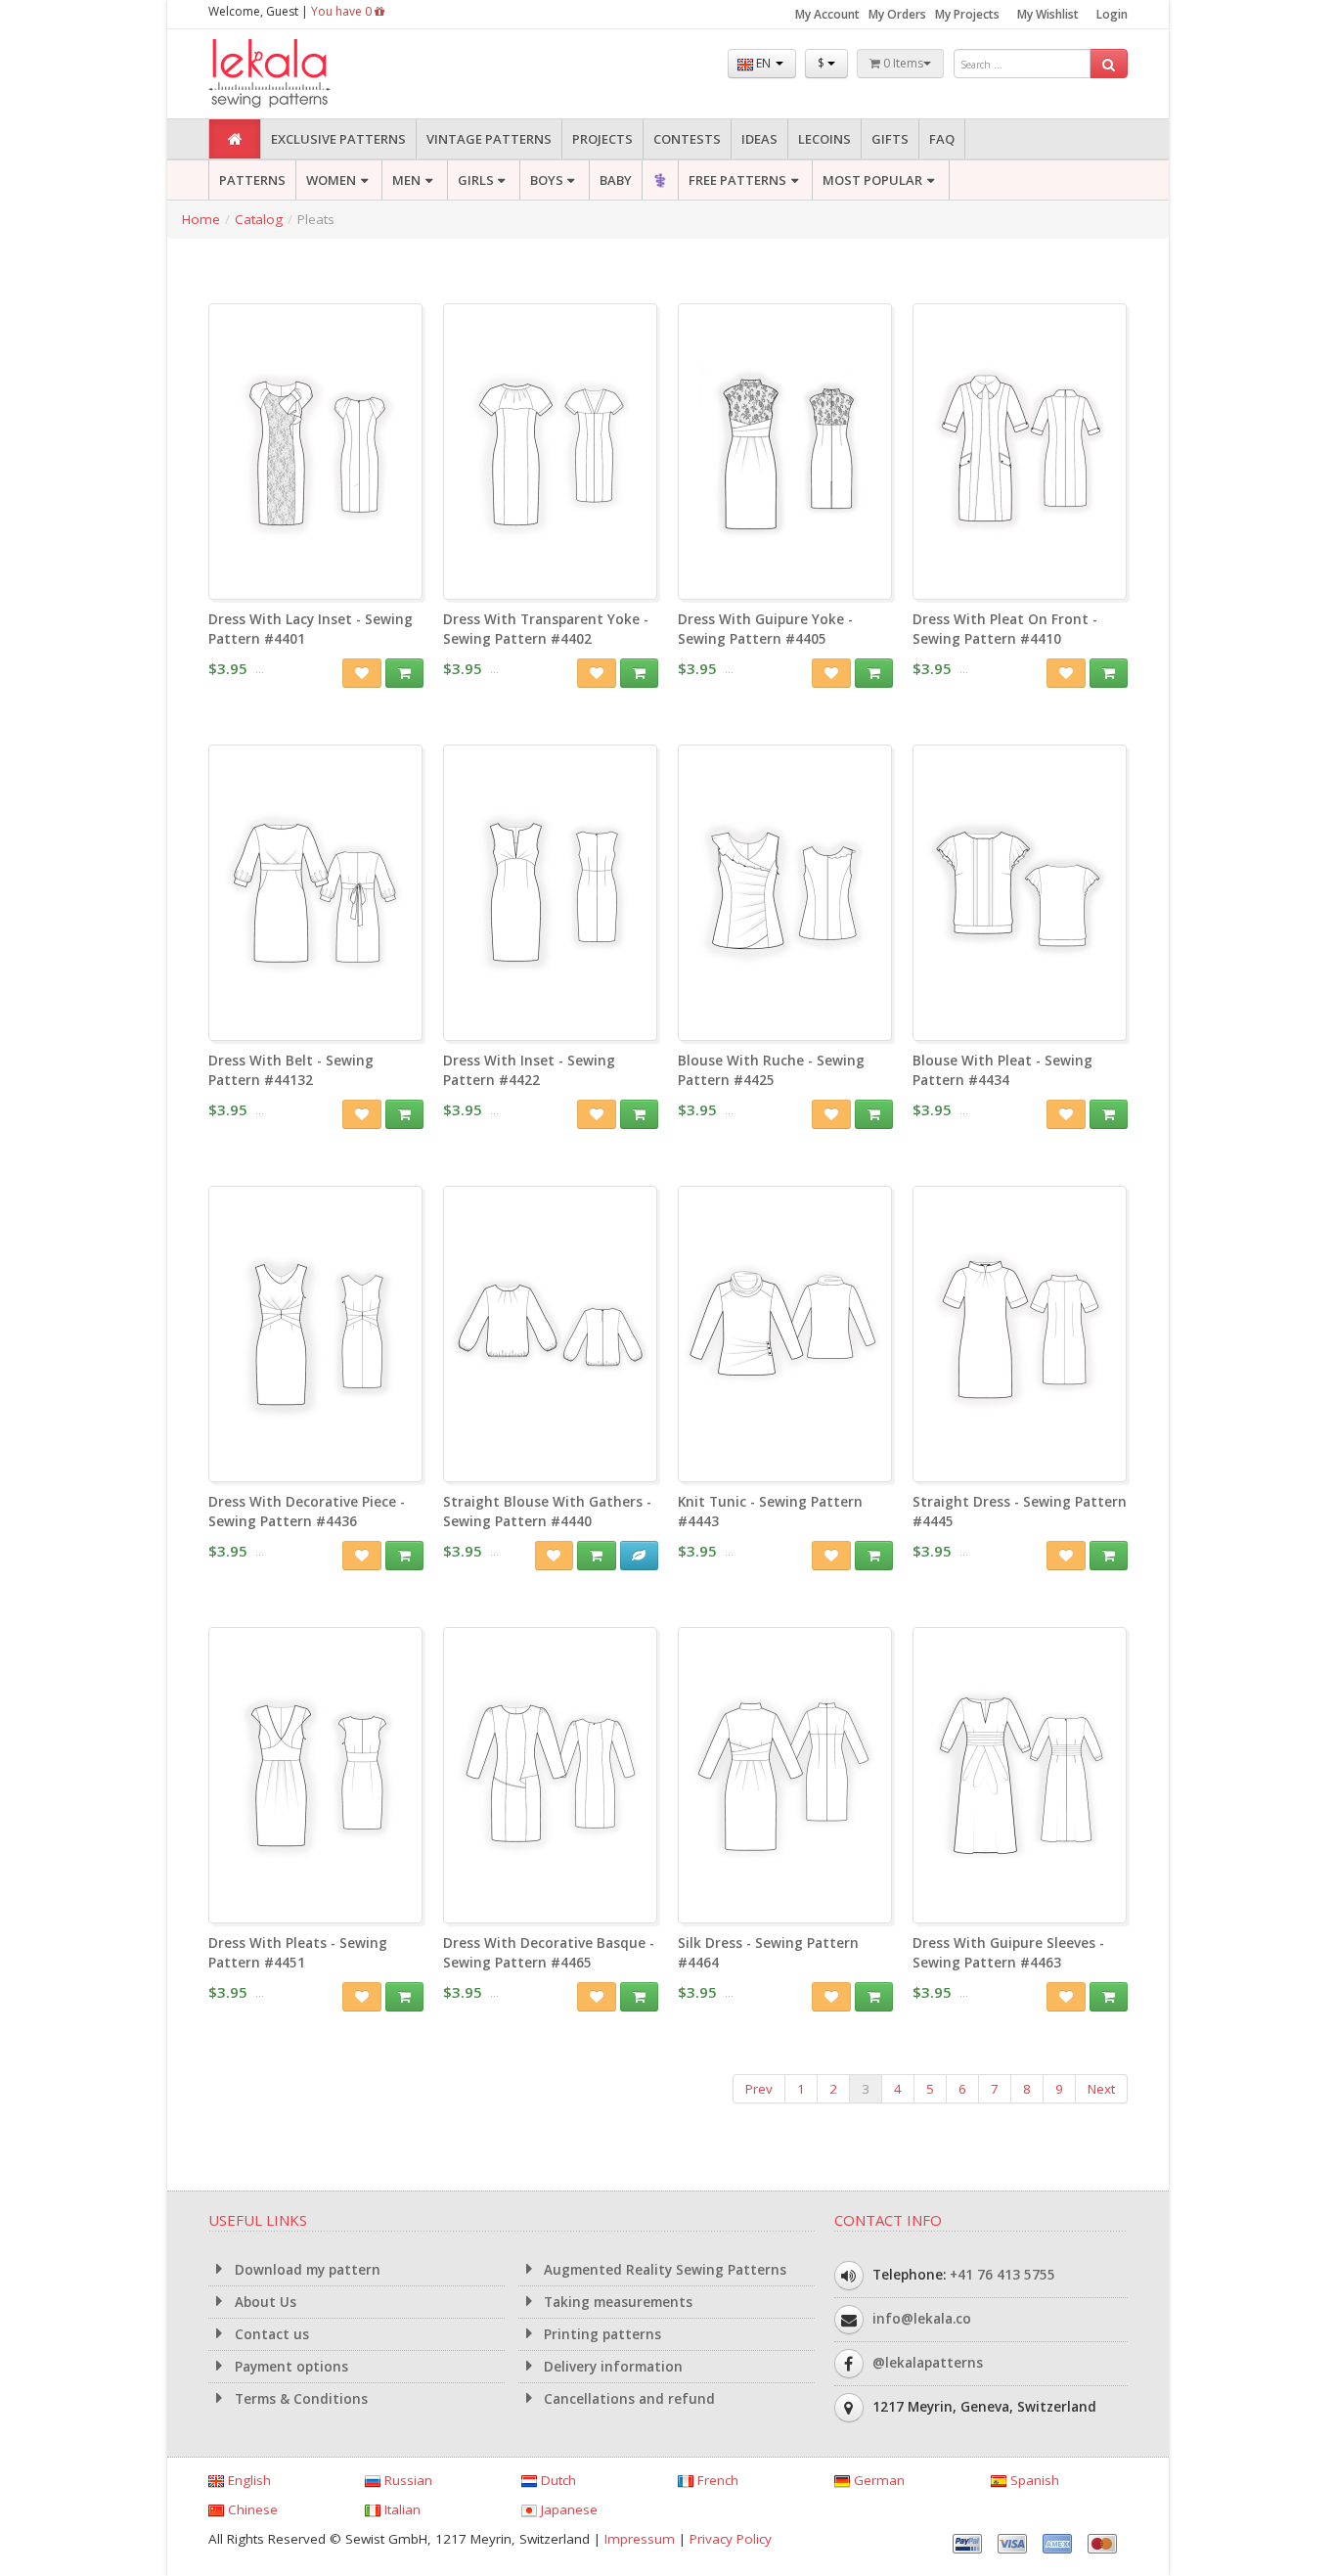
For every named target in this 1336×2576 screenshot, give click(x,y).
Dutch (557, 2480)
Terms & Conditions (299, 2399)
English (247, 2480)
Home (201, 219)
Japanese (567, 2509)
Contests (687, 139)
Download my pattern (306, 2270)
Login (1112, 14)
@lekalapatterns (928, 2363)
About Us (264, 2302)
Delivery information (611, 2367)
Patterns (252, 180)
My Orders (897, 14)
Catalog (259, 219)
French (716, 2480)
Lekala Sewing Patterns (306, 74)
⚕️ (660, 180)
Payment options (289, 2367)
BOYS (547, 180)
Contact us (270, 2334)
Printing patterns (601, 2334)
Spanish (1033, 2480)
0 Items (902, 63)
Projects (602, 139)
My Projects (967, 14)
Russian (406, 2480)
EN (763, 63)
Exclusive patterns (338, 139)
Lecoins (824, 139)
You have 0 (343, 11)
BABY (616, 180)
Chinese (251, 2509)
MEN (406, 180)
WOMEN (331, 180)
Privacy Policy (731, 2539)
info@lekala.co (922, 2319)
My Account (827, 14)
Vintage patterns (489, 139)
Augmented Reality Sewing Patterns (663, 2270)
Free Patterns (737, 180)
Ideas (759, 139)
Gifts (890, 139)
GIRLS (476, 180)
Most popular (872, 180)
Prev (759, 2089)
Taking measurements (616, 2302)
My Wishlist (1048, 14)
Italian (401, 2509)
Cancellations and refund (627, 2399)
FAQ (942, 139)
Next (1101, 2089)
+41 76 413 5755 (1002, 2275)
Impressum (640, 2539)
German (877, 2480)
